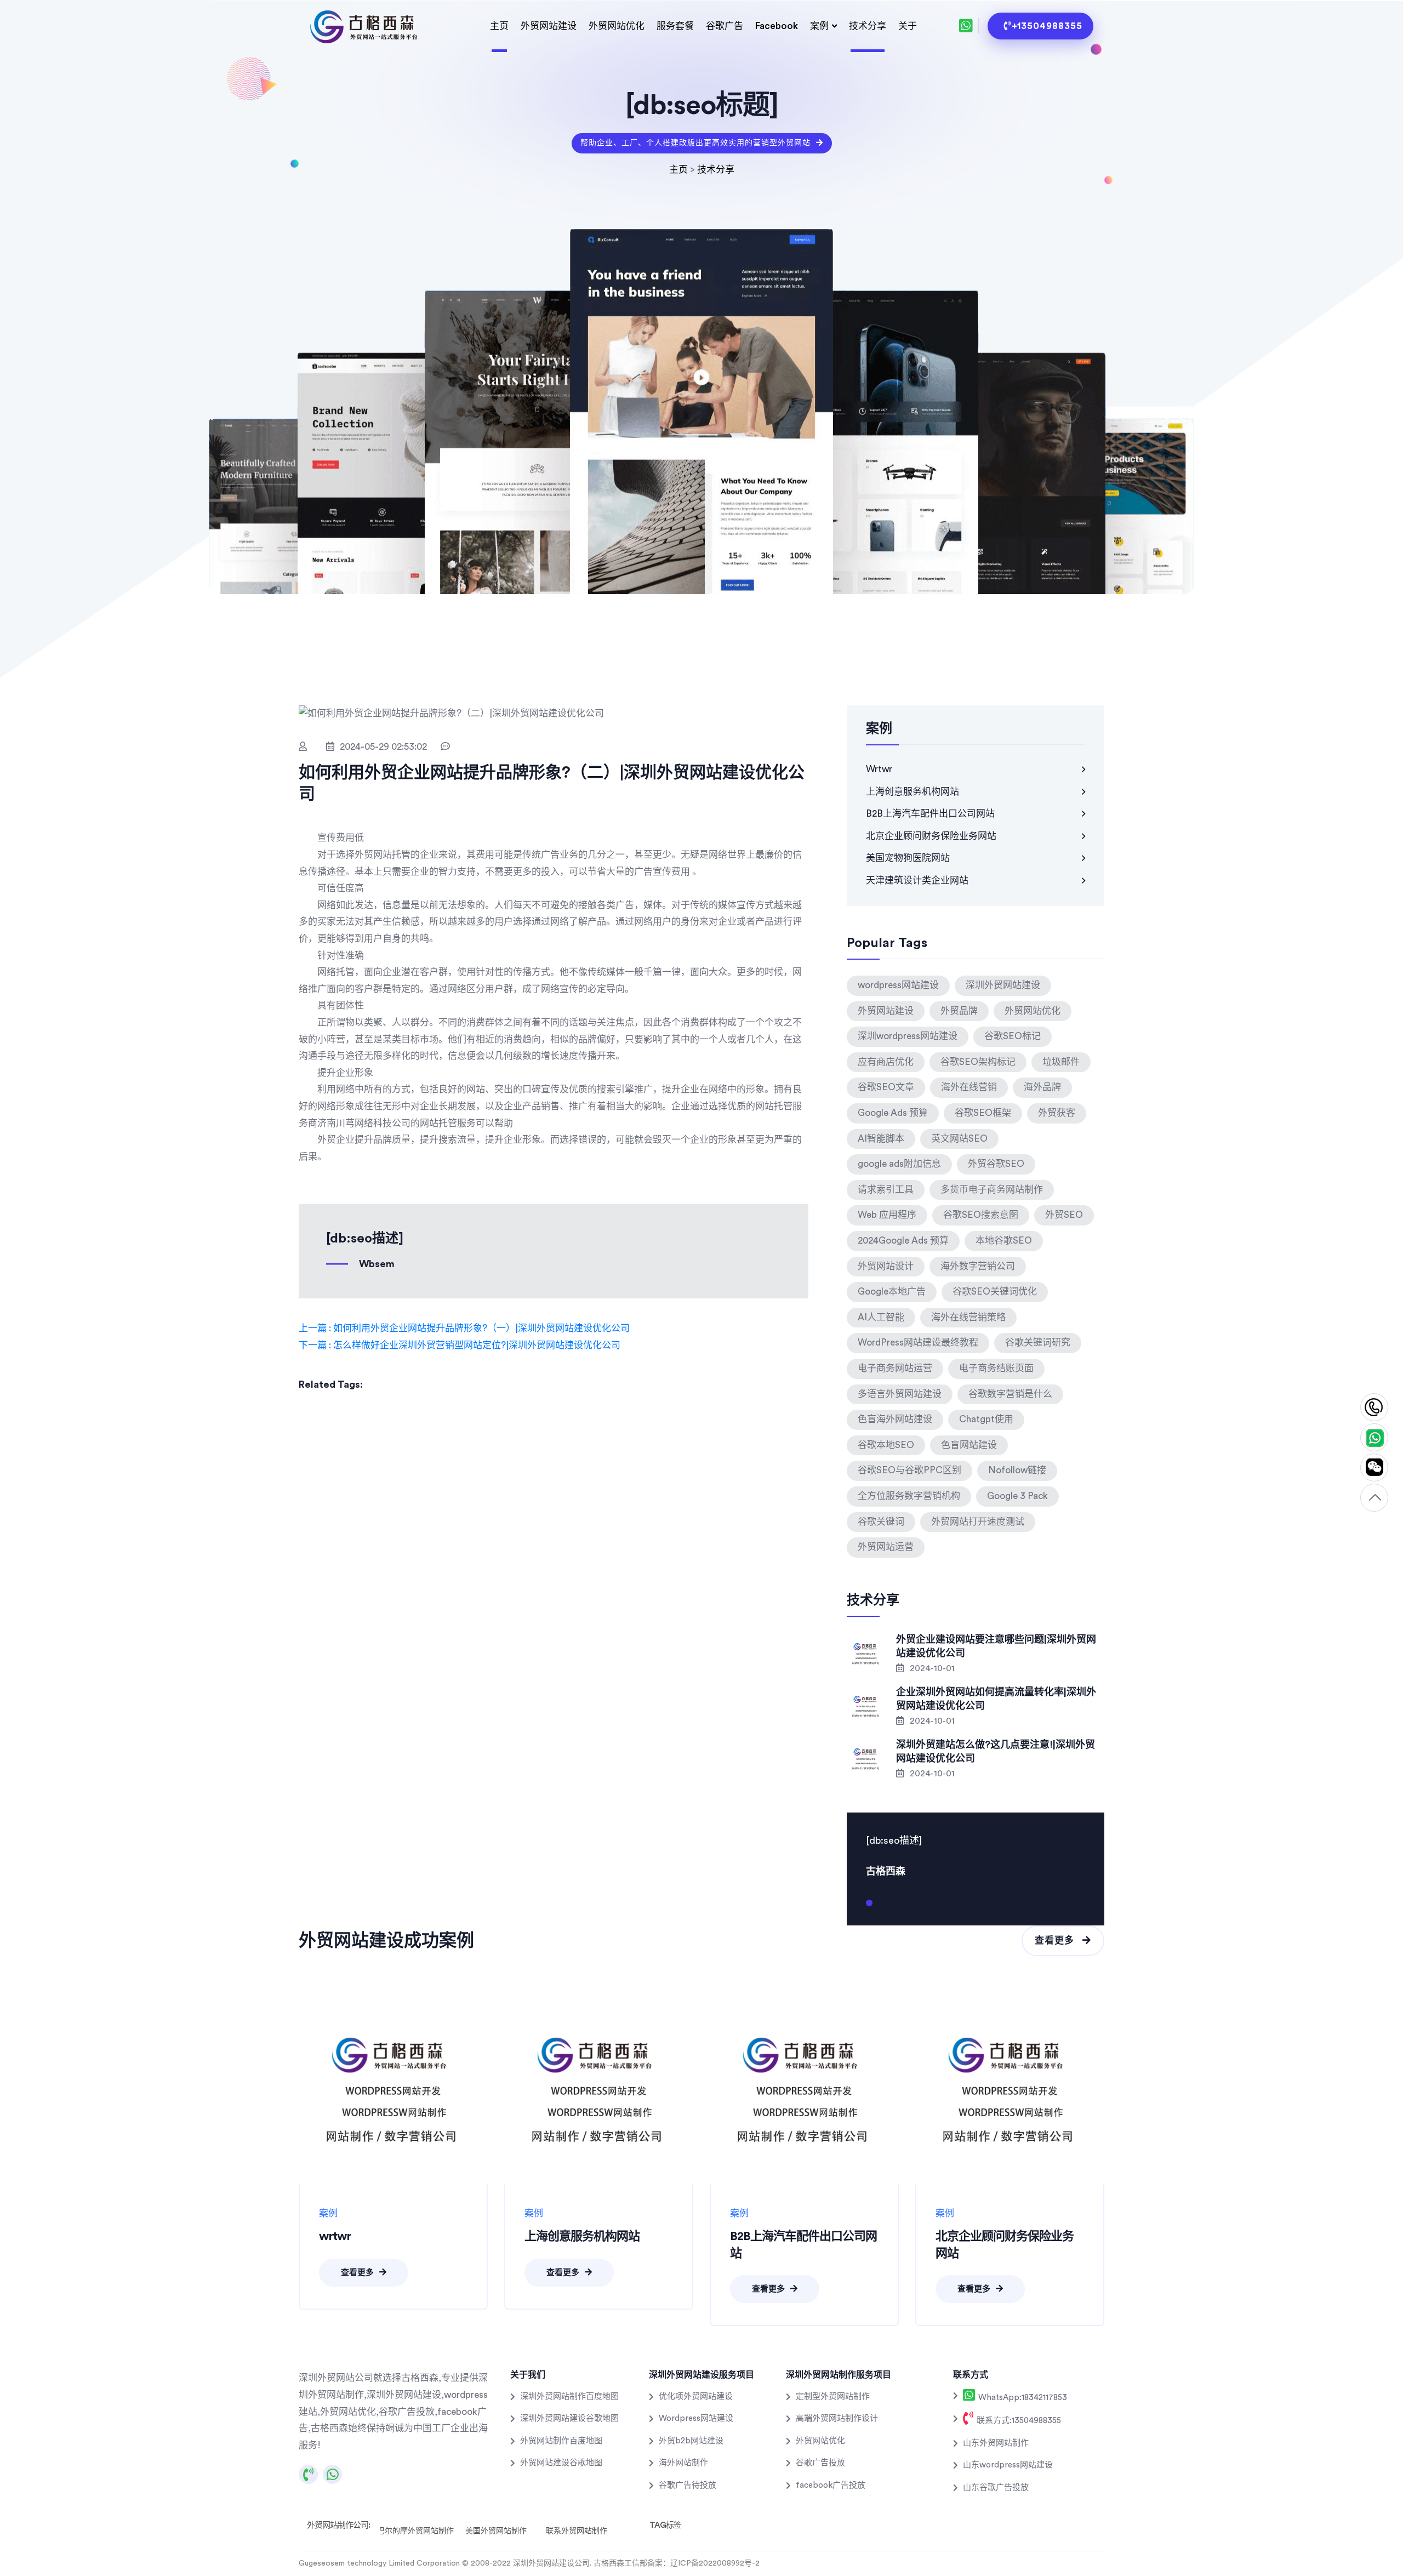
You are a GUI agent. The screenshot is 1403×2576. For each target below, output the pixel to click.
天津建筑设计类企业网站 (917, 880)
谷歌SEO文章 (886, 1087)
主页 (499, 26)
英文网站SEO (959, 1139)
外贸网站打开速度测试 (978, 1522)
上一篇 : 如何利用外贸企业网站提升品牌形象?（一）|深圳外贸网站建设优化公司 (464, 1328)
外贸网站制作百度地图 (561, 2441)
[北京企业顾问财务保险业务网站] (1010, 2089)
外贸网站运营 (886, 1547)
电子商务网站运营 (895, 1368)
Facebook (777, 26)
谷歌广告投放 (820, 2463)
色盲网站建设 (969, 1445)
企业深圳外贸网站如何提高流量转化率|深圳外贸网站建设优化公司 (996, 1699)
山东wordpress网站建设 (1008, 2465)
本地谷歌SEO (1004, 1241)
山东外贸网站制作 (996, 2443)
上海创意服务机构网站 (912, 792)
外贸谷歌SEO (996, 1164)
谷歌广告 (725, 26)
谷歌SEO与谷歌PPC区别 (909, 1470)
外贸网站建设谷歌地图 (561, 2463)
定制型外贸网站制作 (833, 2397)
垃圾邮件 (1061, 1062)
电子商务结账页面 (996, 1368)
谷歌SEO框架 (983, 1113)
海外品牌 (1042, 1087)
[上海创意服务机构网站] (599, 2089)
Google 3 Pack (1017, 1496)
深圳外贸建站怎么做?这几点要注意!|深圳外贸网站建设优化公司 (996, 1751)
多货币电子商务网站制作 (992, 1190)
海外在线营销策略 (968, 1317)
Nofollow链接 (1017, 1470)
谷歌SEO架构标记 (978, 1062)
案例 (819, 26)
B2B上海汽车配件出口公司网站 (930, 814)
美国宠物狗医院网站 (908, 858)
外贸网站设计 (886, 1266)
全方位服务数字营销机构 (909, 1496)
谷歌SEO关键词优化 (995, 1292)
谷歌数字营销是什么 (1010, 1394)
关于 (908, 26)
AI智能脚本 (881, 1139)
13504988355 (1374, 1408)
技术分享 (868, 26)
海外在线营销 (969, 1087)
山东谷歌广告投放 (996, 2487)
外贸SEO (1064, 1215)
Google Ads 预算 (893, 1113)
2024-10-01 (931, 1668)
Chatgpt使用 (986, 1419)
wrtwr (879, 769)
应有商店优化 (886, 1062)
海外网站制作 (683, 2463)
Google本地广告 (892, 1292)
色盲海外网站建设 (895, 1419)
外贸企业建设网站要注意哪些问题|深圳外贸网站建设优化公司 (996, 1646)
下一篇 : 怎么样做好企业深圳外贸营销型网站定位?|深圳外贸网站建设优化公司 (460, 1345)
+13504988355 (1047, 26)
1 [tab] (869, 1907)
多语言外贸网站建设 (900, 1394)
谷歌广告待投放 (688, 2485)
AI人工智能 (881, 1317)
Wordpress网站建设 (696, 2418)
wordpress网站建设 (898, 985)
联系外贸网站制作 (577, 2531)
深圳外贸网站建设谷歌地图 (569, 2418)
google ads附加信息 (899, 1164)
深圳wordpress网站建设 (908, 1036)
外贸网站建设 (549, 26)
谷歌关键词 (881, 1522)
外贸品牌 (959, 1011)
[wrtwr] (393, 2089)
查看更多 (1056, 1940)
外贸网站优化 (617, 26)
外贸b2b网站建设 (691, 2441)
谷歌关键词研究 (1038, 1343)
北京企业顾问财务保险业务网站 (931, 836)
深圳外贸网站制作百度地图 (569, 2397)
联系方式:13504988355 (1018, 2421)
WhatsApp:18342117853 (1022, 2398)
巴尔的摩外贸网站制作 (415, 2531)
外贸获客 (1057, 1113)
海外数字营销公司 (978, 1266)
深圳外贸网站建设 (1003, 985)
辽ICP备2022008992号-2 (715, 2563)
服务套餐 (675, 26)
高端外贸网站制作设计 (837, 2418)
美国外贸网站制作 (496, 2531)
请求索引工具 (886, 1190)
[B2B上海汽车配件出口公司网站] (804, 2089)
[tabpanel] (976, 1855)
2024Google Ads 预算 (903, 1241)
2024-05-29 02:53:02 (383, 747)
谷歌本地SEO (886, 1445)
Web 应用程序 (887, 1215)
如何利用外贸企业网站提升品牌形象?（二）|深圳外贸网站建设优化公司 (552, 783)
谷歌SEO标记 (1013, 1036)
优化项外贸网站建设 (696, 2397)
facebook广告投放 (831, 2485)
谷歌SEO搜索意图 (981, 1215)
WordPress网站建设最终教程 (918, 1343)
